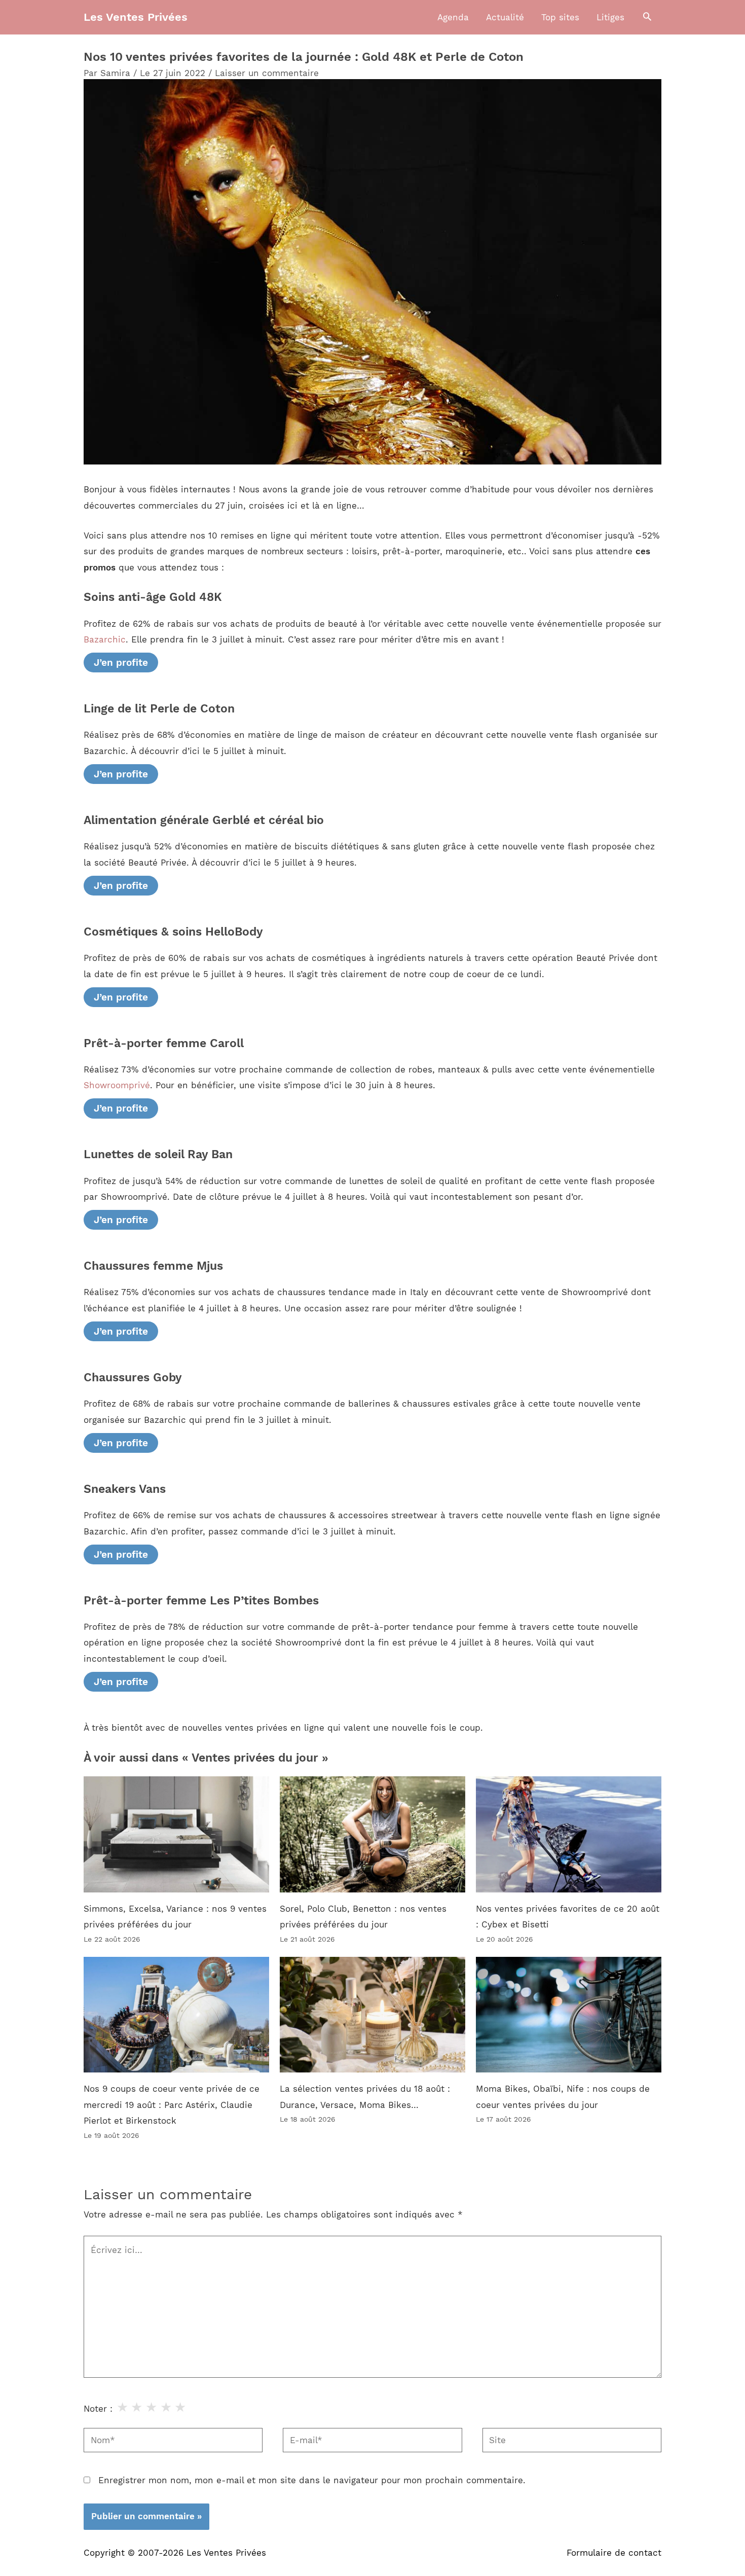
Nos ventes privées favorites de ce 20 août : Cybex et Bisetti (568, 1917)
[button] (647, 17)
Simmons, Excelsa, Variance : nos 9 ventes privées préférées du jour (175, 1917)
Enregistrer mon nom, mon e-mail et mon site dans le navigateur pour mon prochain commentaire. (312, 2480)
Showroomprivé (117, 1085)
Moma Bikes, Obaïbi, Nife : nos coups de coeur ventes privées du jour (563, 2097)
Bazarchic (105, 639)
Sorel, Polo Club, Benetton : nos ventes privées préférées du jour (363, 1917)
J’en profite (121, 663)
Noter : (98, 2409)
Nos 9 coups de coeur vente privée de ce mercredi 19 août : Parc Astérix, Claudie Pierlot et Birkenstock (172, 2105)
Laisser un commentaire (267, 73)
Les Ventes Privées (136, 17)
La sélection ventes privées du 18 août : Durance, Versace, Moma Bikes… (365, 2097)
